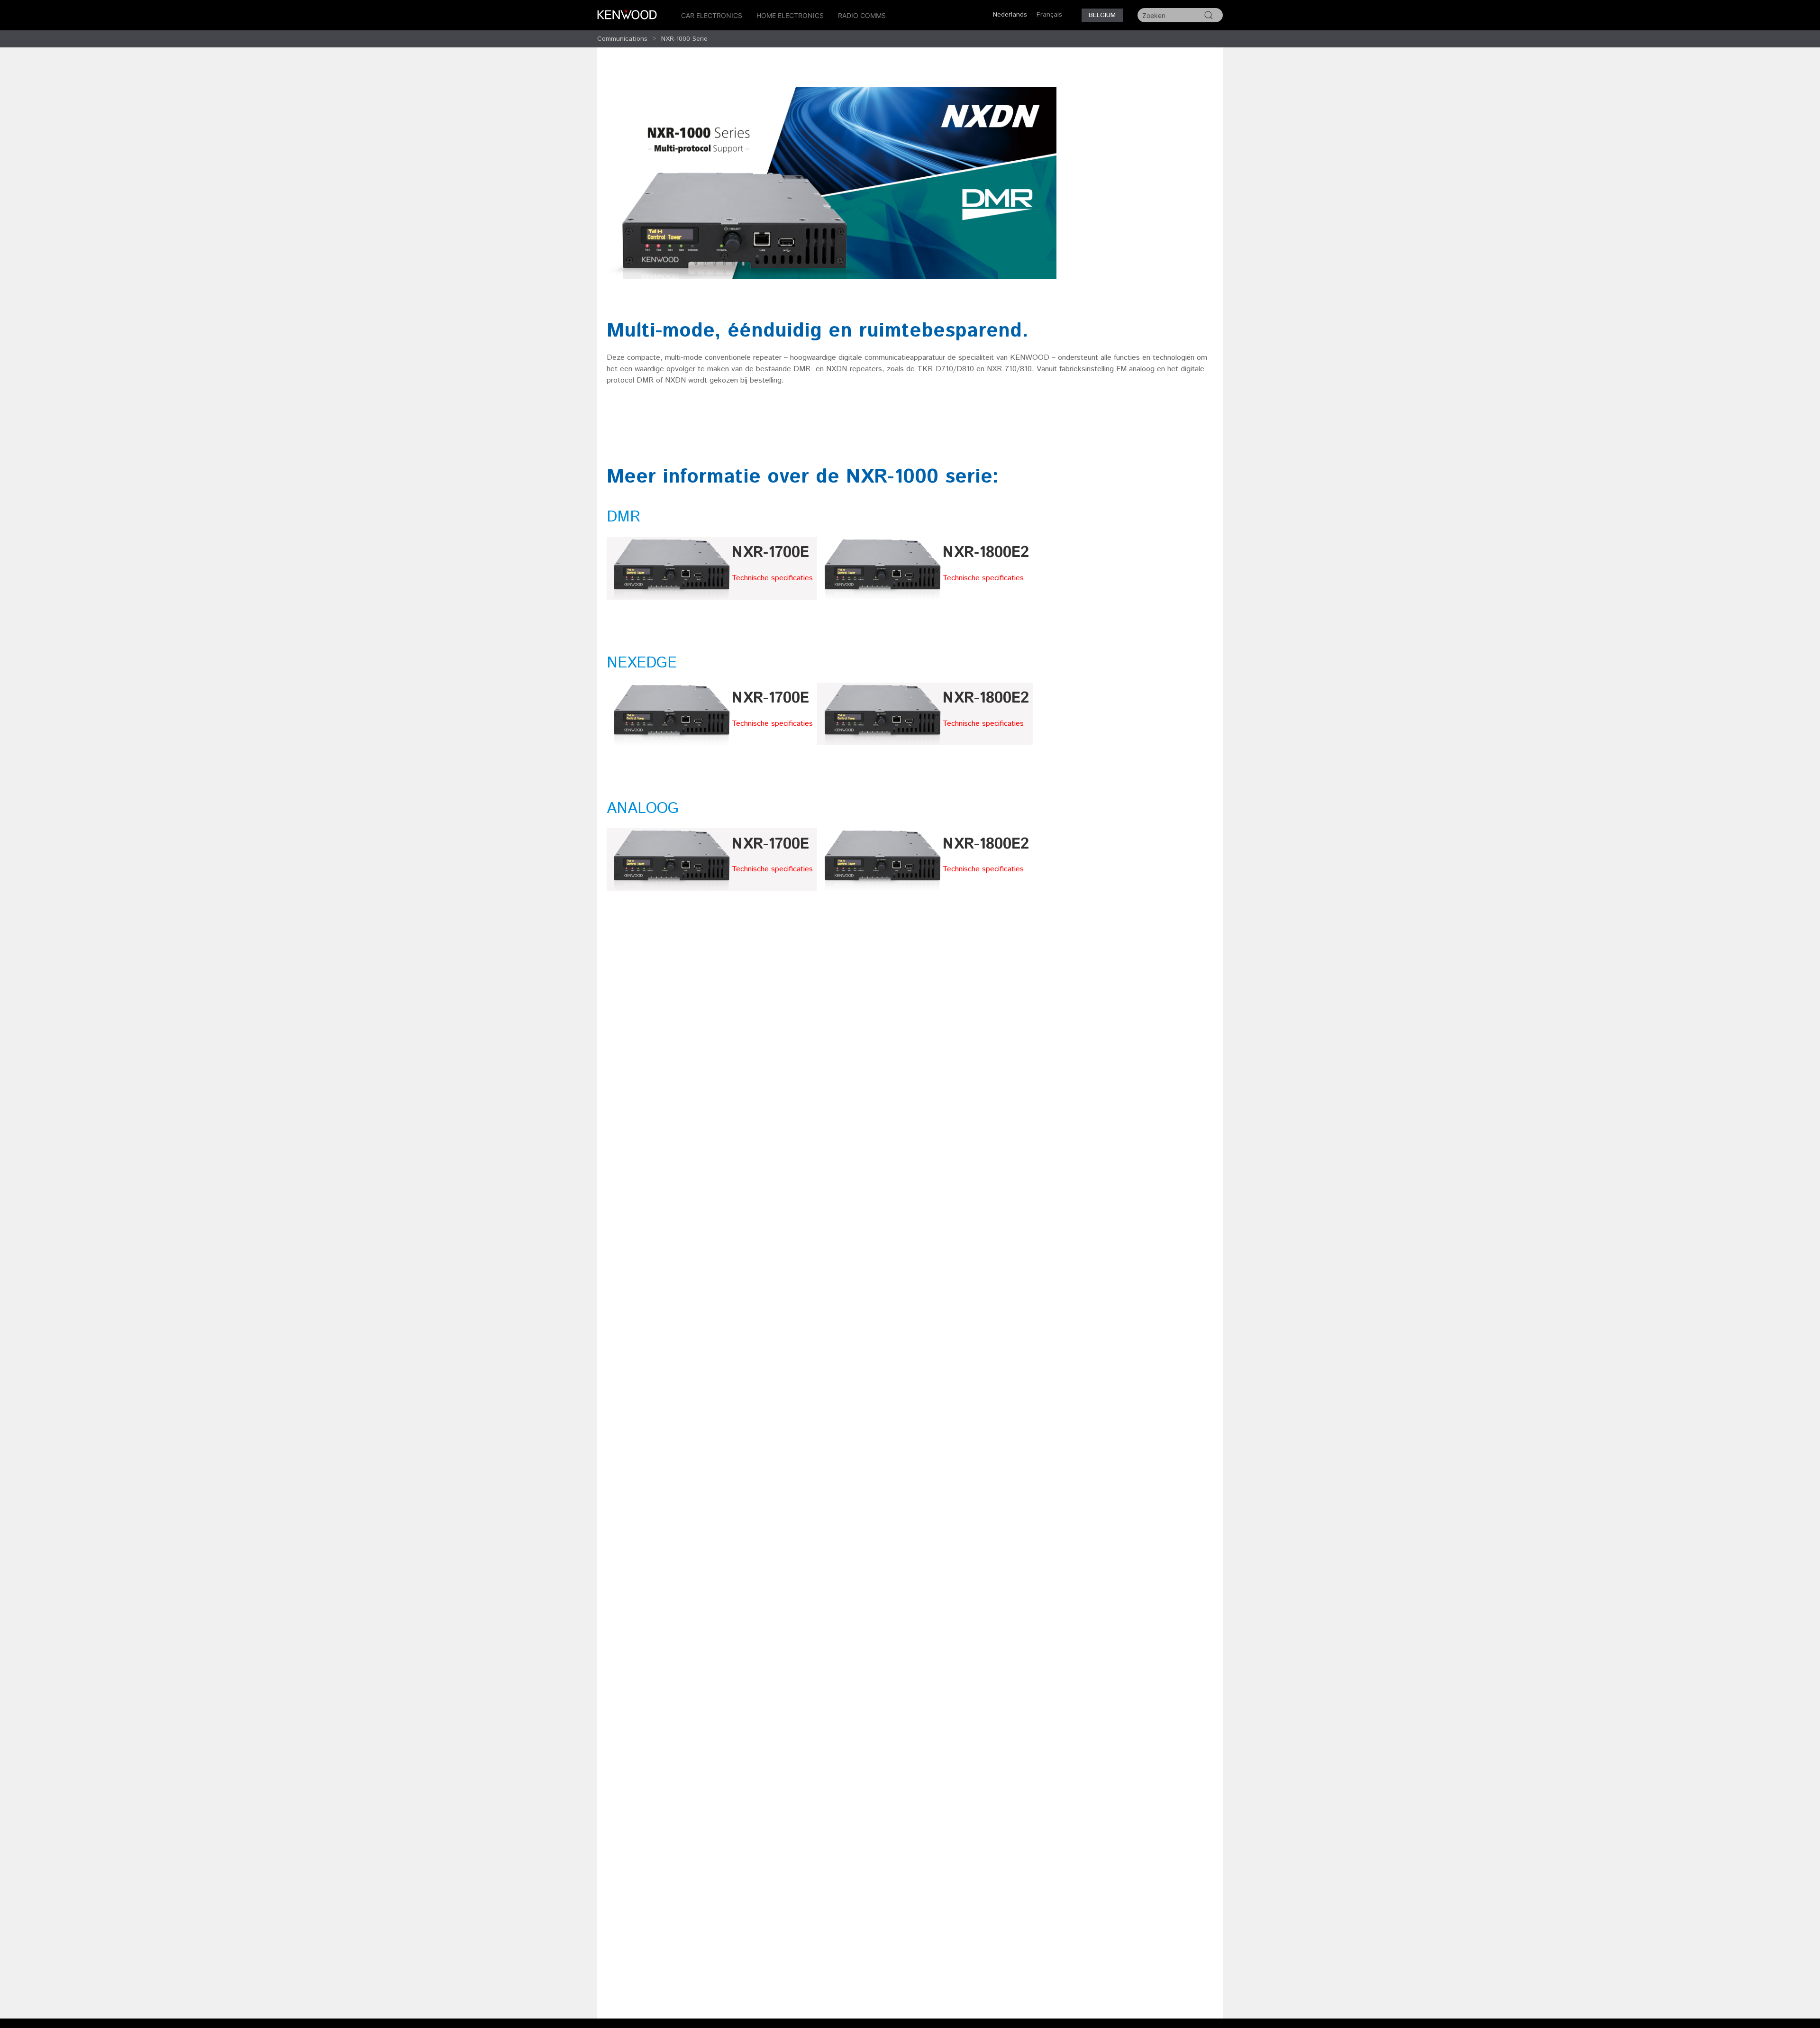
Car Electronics (712, 15)
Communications (622, 39)
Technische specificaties (772, 578)
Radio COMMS (862, 15)
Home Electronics (790, 15)
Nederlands (1010, 15)
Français (1049, 15)
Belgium (1102, 15)
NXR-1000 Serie (684, 39)
